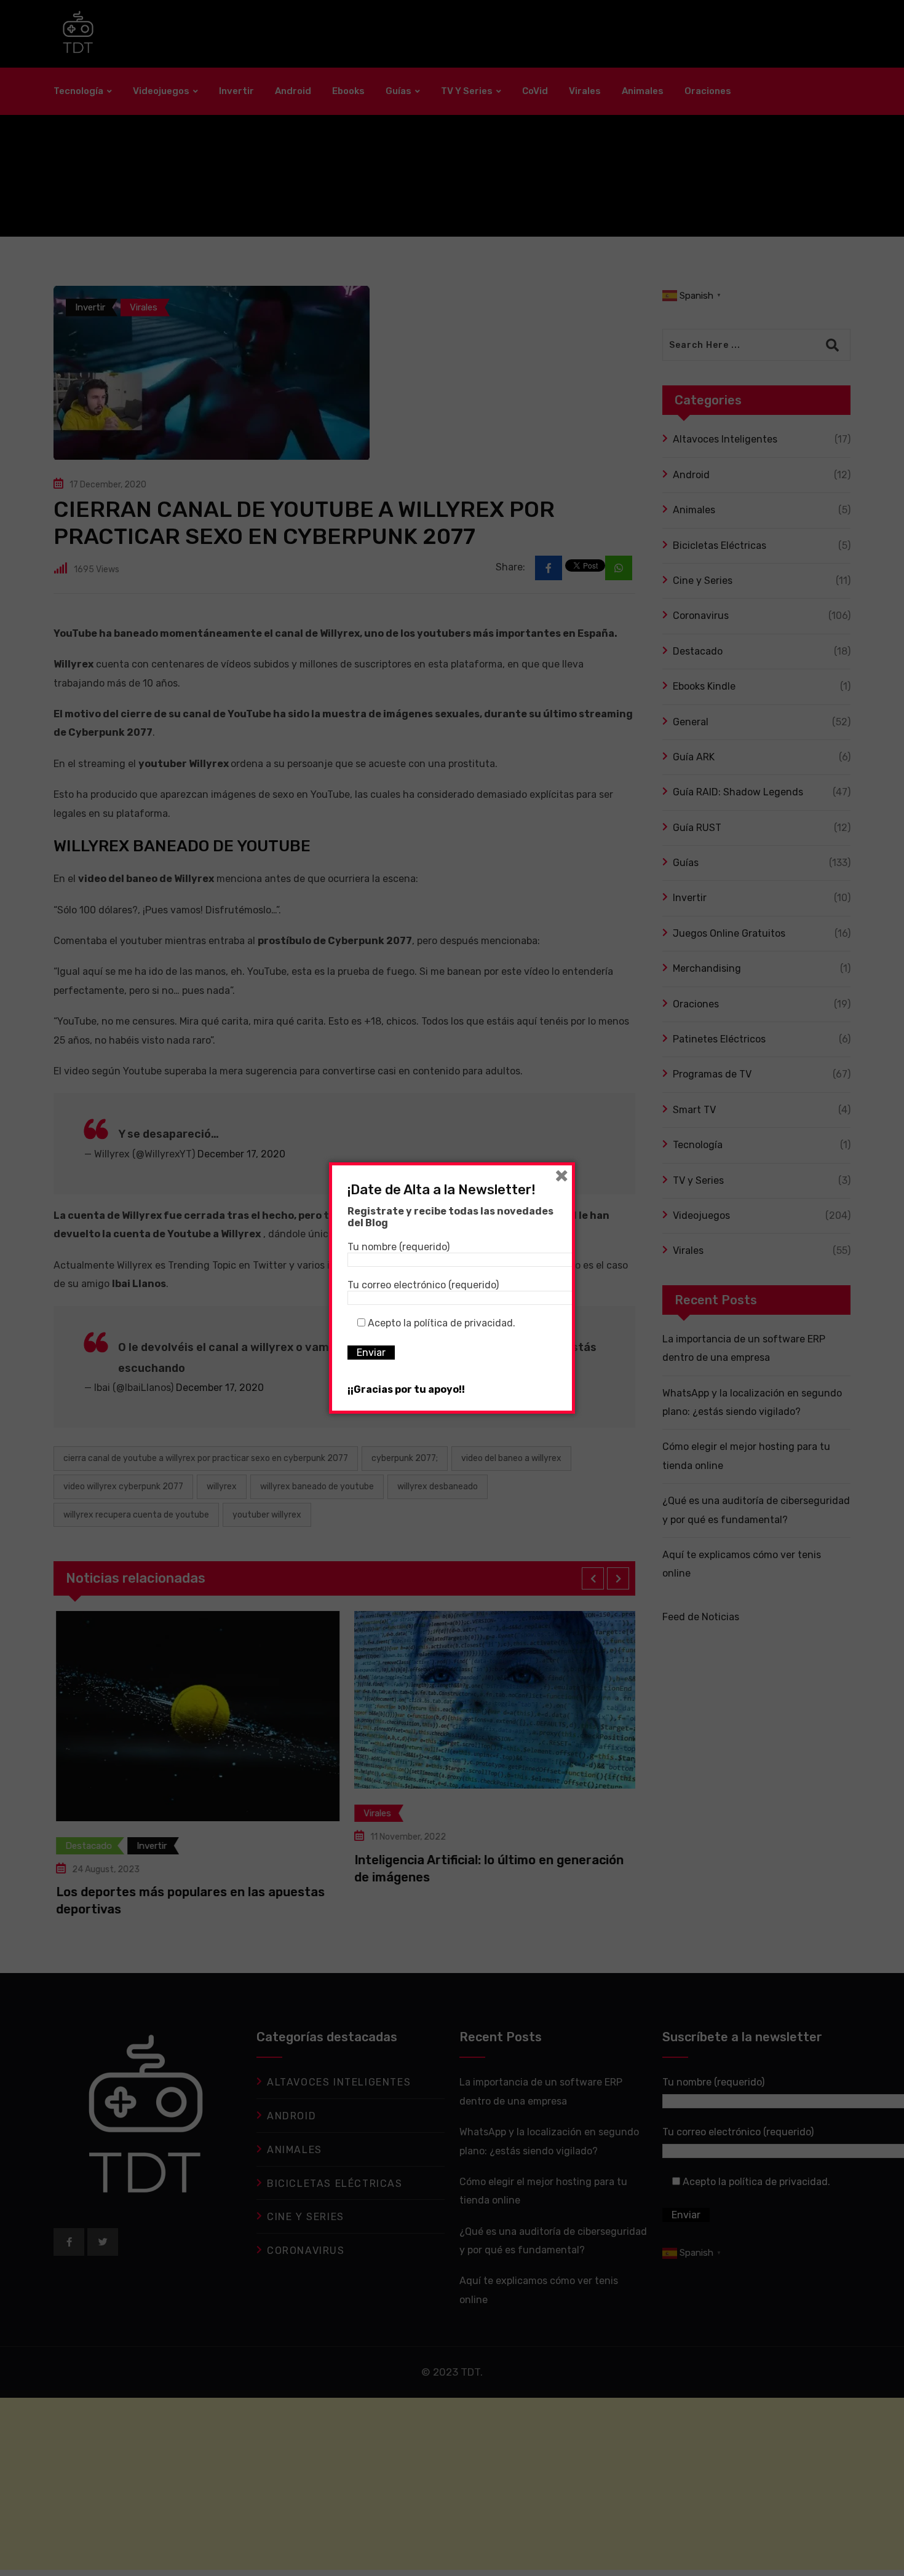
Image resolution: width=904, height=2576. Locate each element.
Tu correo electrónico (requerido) (423, 1285)
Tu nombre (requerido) (398, 1247)
